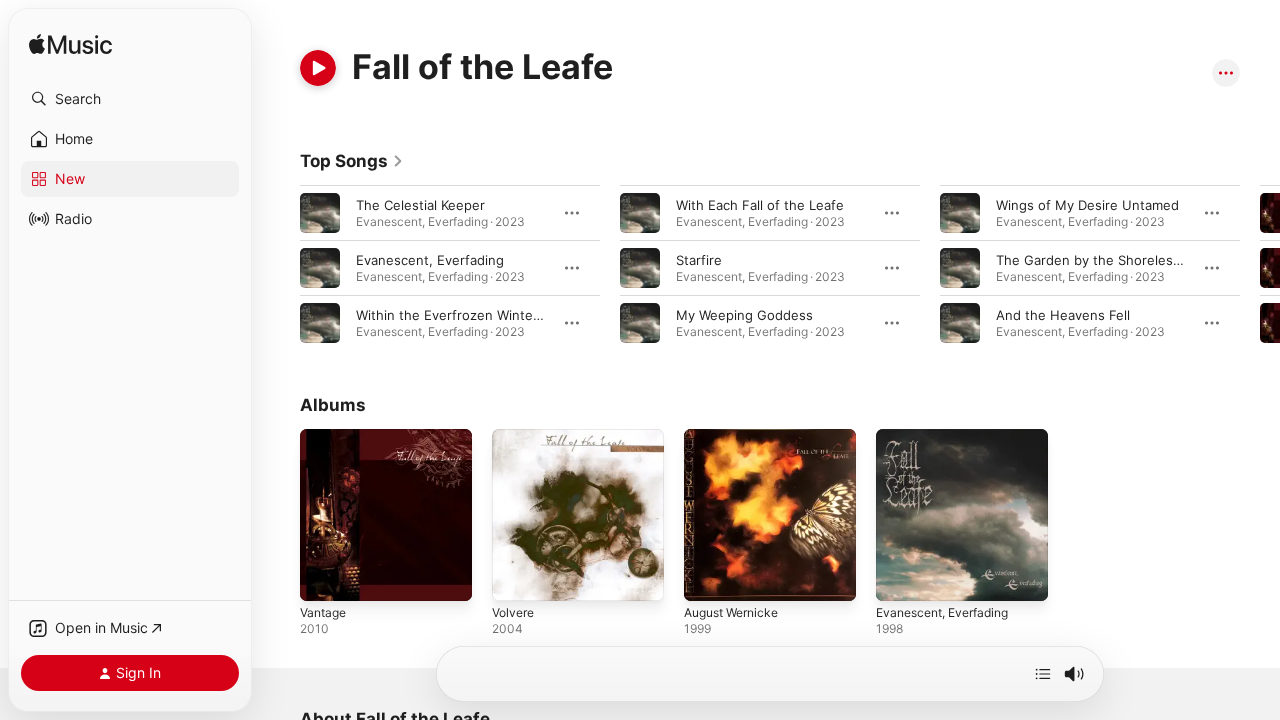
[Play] (318, 68)
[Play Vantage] (325, 576)
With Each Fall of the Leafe (760, 205)
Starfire (699, 260)
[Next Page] (1260, 268)
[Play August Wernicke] (709, 576)
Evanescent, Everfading (430, 260)
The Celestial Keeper (420, 205)
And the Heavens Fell (1063, 315)
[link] (352, 161)
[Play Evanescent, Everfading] (901, 576)
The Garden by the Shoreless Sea (1101, 260)
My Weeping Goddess (744, 315)
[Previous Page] (280, 268)
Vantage (325, 437)
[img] (70, 45)
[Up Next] (1043, 674)
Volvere (515, 437)
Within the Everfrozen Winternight (463, 315)
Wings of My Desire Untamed (1087, 205)
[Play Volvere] (517, 576)
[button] (130, 99)
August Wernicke (737, 437)
